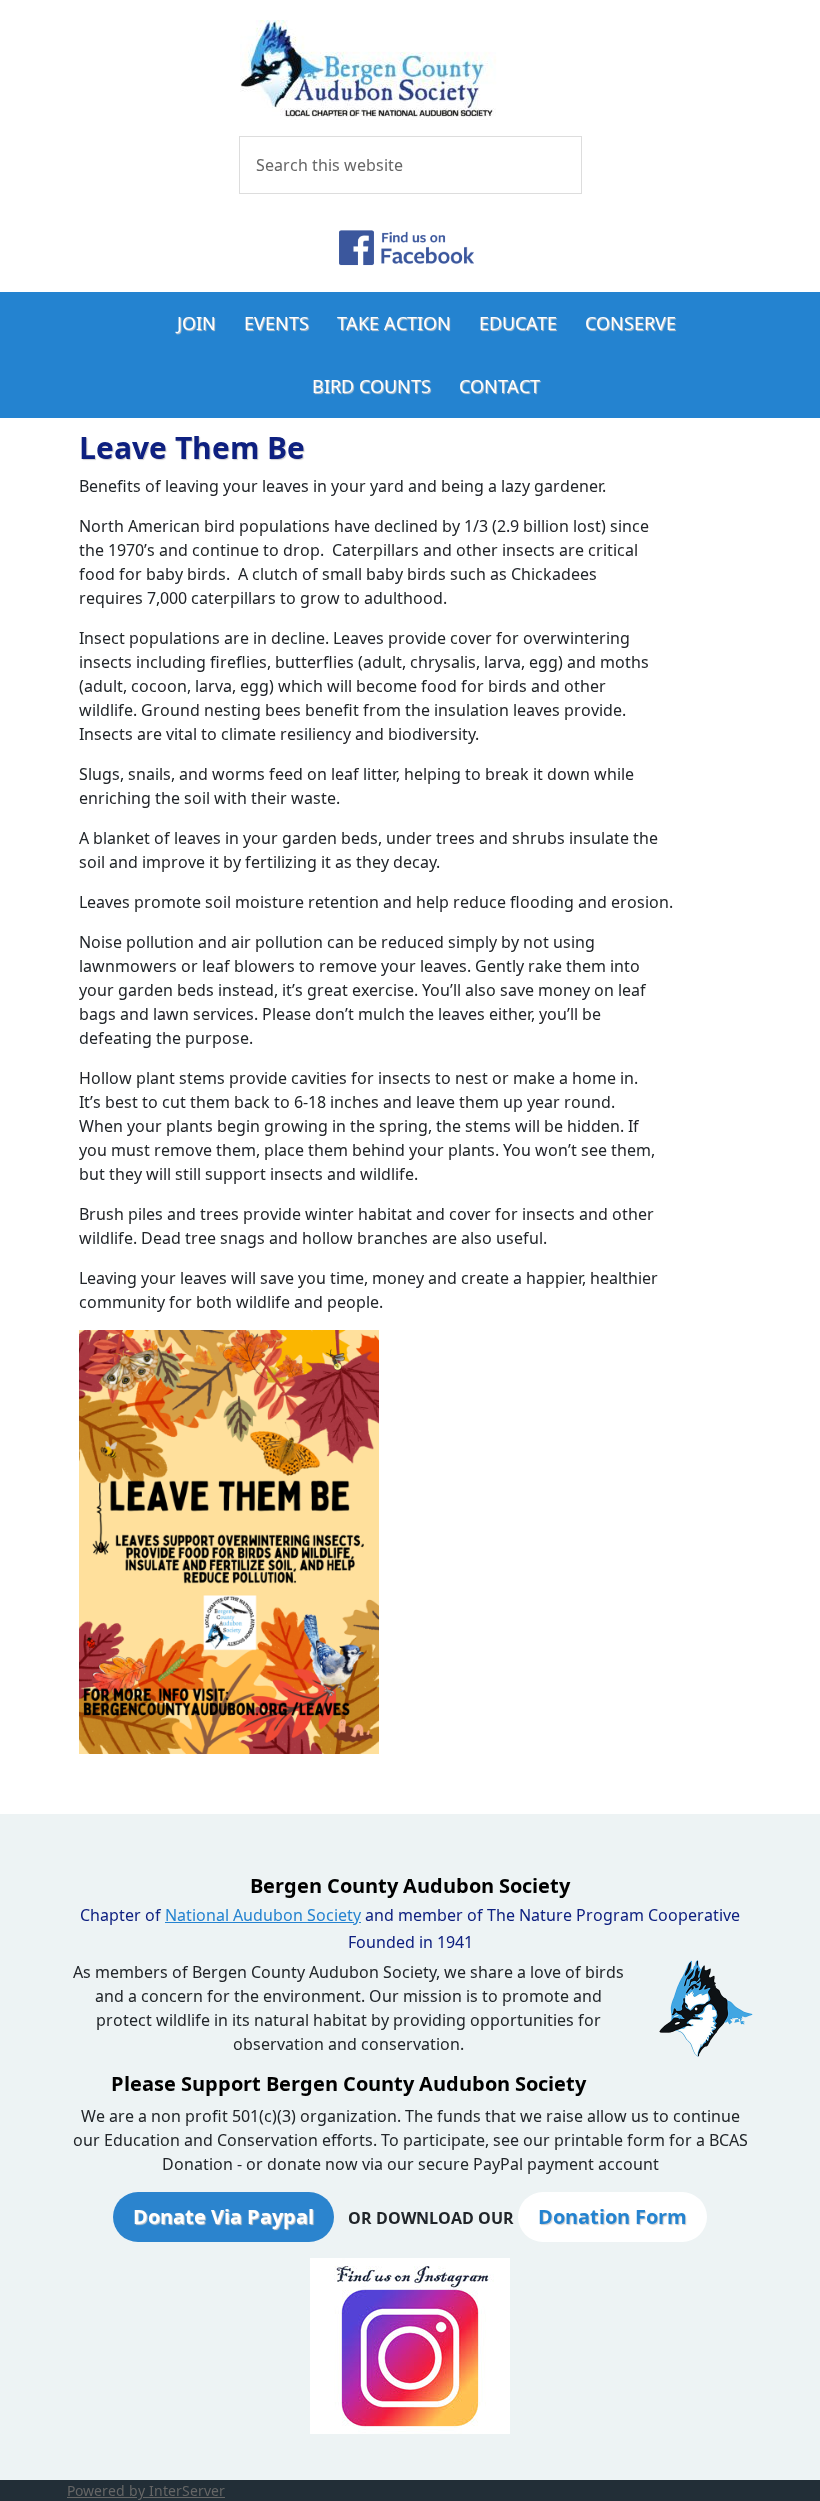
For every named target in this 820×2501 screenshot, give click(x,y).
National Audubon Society (263, 1915)
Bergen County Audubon (410, 70)
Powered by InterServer (146, 2490)
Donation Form (612, 2216)
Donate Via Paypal (223, 2216)
